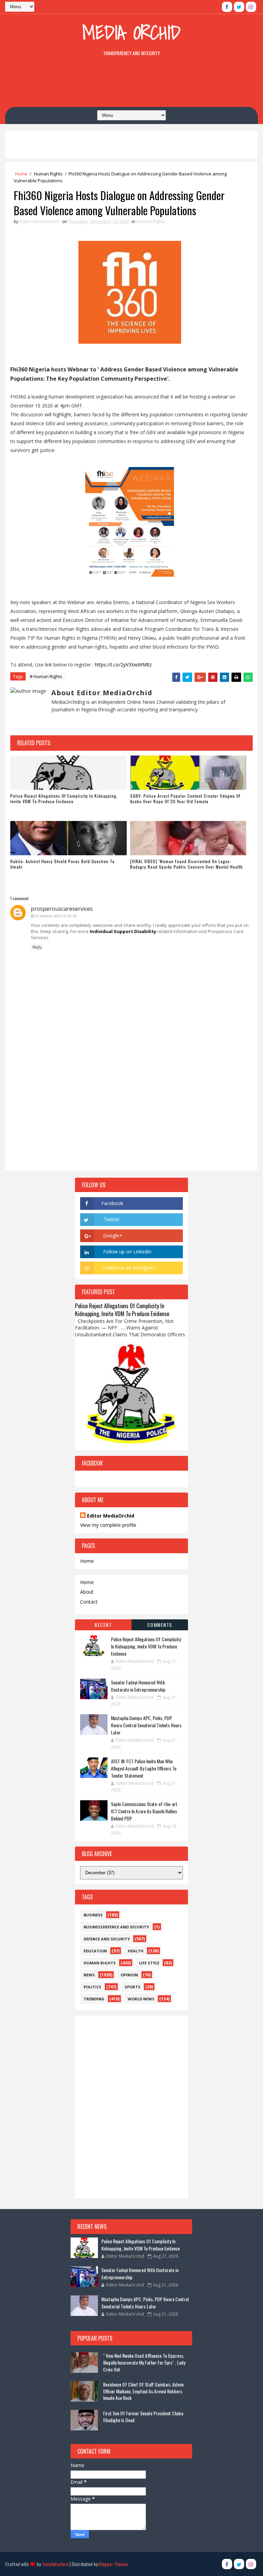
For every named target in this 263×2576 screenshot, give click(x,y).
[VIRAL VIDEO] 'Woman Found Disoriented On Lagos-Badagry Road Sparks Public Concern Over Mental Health (186, 864)
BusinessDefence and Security (116, 1927)
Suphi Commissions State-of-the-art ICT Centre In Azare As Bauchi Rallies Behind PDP (144, 1811)
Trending (94, 1999)
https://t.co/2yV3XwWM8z (123, 665)
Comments (160, 1625)
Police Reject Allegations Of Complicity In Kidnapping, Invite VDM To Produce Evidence (64, 799)
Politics (92, 1987)
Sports (133, 1987)
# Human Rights (46, 676)
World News (141, 1999)
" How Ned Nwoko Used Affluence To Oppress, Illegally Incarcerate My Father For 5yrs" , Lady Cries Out (144, 2362)
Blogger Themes (113, 2564)
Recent (103, 1625)
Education (95, 1951)
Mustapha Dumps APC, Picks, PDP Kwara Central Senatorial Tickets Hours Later (146, 1725)
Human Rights (48, 174)
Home (21, 174)
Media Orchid (131, 32)
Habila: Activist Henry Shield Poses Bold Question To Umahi (62, 864)
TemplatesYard (55, 2564)
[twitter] (239, 7)
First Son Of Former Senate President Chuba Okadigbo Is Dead (143, 2416)
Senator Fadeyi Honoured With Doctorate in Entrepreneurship (138, 1686)
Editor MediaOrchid (111, 1516)
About (87, 1592)
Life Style (149, 1963)
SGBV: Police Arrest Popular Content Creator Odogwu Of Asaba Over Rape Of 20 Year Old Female (185, 799)
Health (136, 1951)
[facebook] (227, 7)
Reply (37, 947)
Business (93, 1915)
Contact (89, 1602)
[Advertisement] (131, 83)
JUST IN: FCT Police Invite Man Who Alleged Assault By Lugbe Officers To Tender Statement (144, 1768)
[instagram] (251, 7)
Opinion (129, 1975)
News (89, 1975)
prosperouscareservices (62, 909)
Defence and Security (107, 1939)
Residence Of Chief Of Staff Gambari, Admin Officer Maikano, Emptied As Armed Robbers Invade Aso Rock (143, 2391)
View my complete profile (108, 1525)
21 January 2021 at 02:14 (56, 916)
